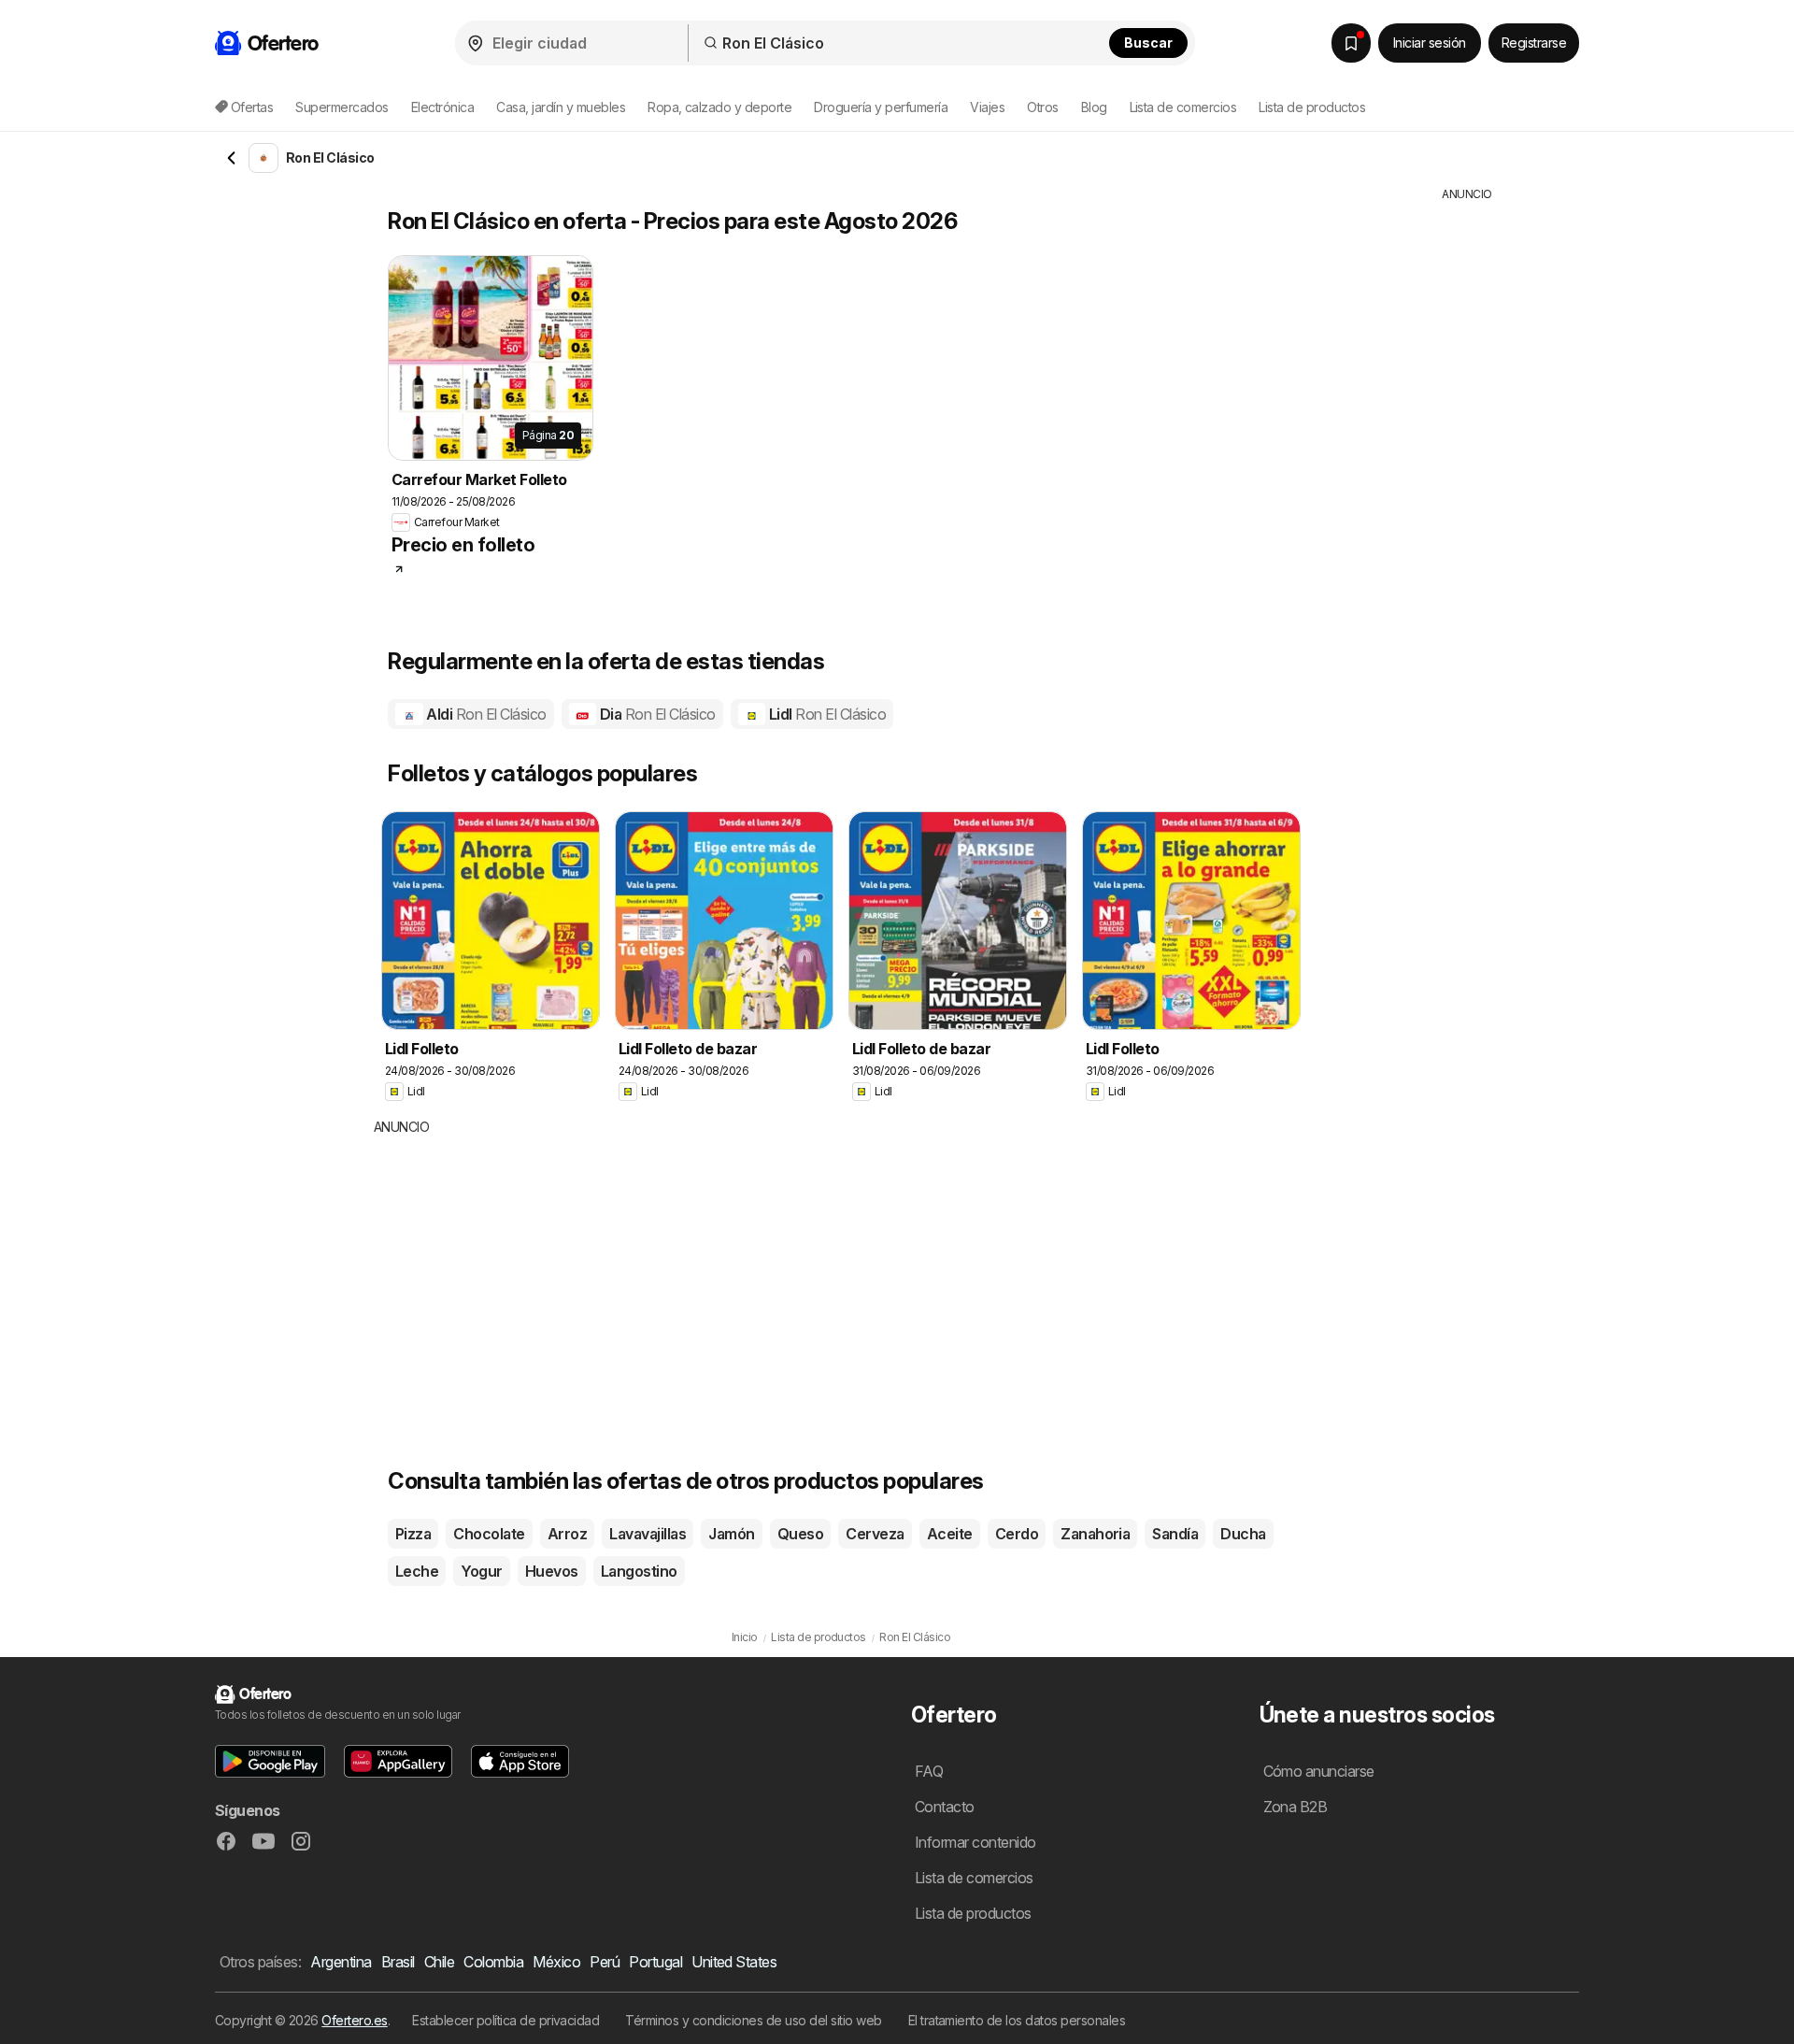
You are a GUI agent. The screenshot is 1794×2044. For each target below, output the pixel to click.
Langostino (639, 1571)
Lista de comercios (1183, 107)
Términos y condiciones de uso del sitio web (753, 2020)
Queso (800, 1534)
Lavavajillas (648, 1534)
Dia (655, 714)
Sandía (1175, 1534)
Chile (439, 1962)
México (556, 1962)
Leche (417, 1571)
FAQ (929, 1771)
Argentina (341, 1962)
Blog (1094, 107)
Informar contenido (975, 1842)
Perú (605, 1962)
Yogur (481, 1571)
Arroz (567, 1534)
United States (734, 1962)
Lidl (826, 714)
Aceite (950, 1534)
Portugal (655, 1962)
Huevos (552, 1571)
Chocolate (489, 1534)
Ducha (1243, 1534)
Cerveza (875, 1534)
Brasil (398, 1962)
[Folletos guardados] (1351, 43)
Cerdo (1017, 1534)
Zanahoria (1095, 1534)
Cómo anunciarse (1319, 1771)
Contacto (945, 1807)
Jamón (731, 1534)
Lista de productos (1312, 107)
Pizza (413, 1534)
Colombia (493, 1962)
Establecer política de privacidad (505, 2020)
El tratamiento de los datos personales (1017, 2020)
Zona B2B (1296, 1807)
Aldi (485, 714)
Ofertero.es (354, 2020)
